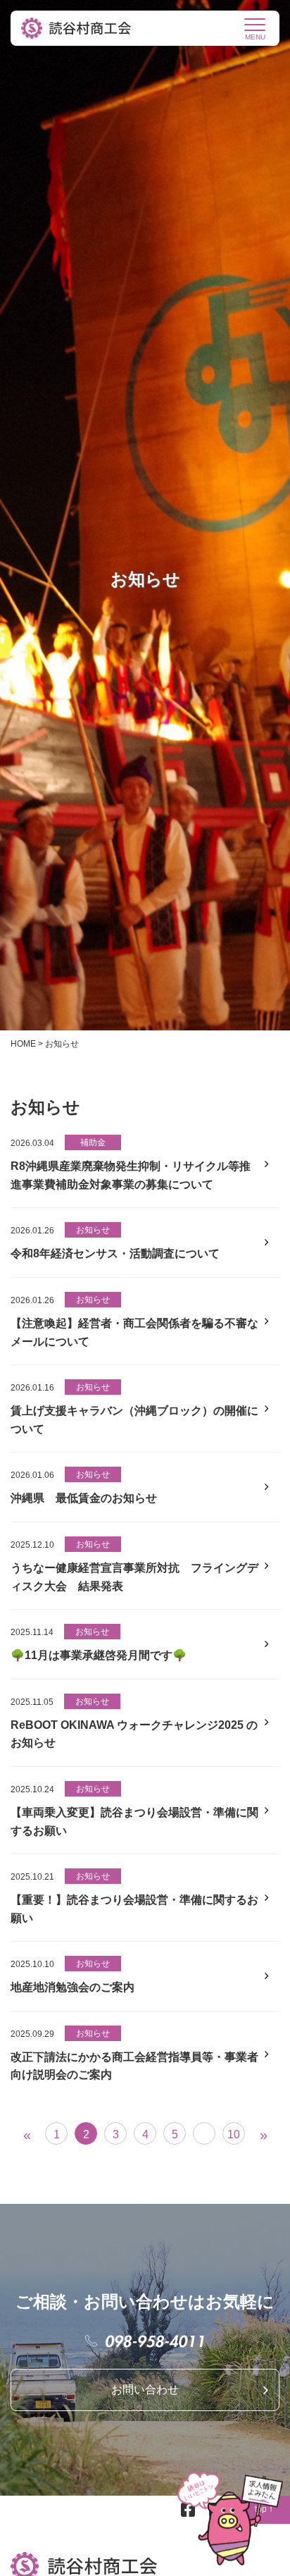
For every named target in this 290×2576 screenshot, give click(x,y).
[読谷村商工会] (77, 28)
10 (234, 2134)
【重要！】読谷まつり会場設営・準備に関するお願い (134, 1909)
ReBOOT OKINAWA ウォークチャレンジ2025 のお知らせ (134, 1734)
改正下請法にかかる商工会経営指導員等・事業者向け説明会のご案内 (134, 2066)
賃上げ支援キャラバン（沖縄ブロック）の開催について (134, 1420)
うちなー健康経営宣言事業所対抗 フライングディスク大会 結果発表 (134, 1577)
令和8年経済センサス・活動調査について (115, 1253)
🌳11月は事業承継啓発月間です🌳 (99, 1655)
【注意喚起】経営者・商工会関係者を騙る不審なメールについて (134, 1332)
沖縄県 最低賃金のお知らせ (84, 1498)
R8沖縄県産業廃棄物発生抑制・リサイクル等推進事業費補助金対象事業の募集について (131, 1175)
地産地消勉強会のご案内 (72, 1987)
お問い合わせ (145, 2390)
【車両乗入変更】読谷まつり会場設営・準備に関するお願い (134, 1822)
